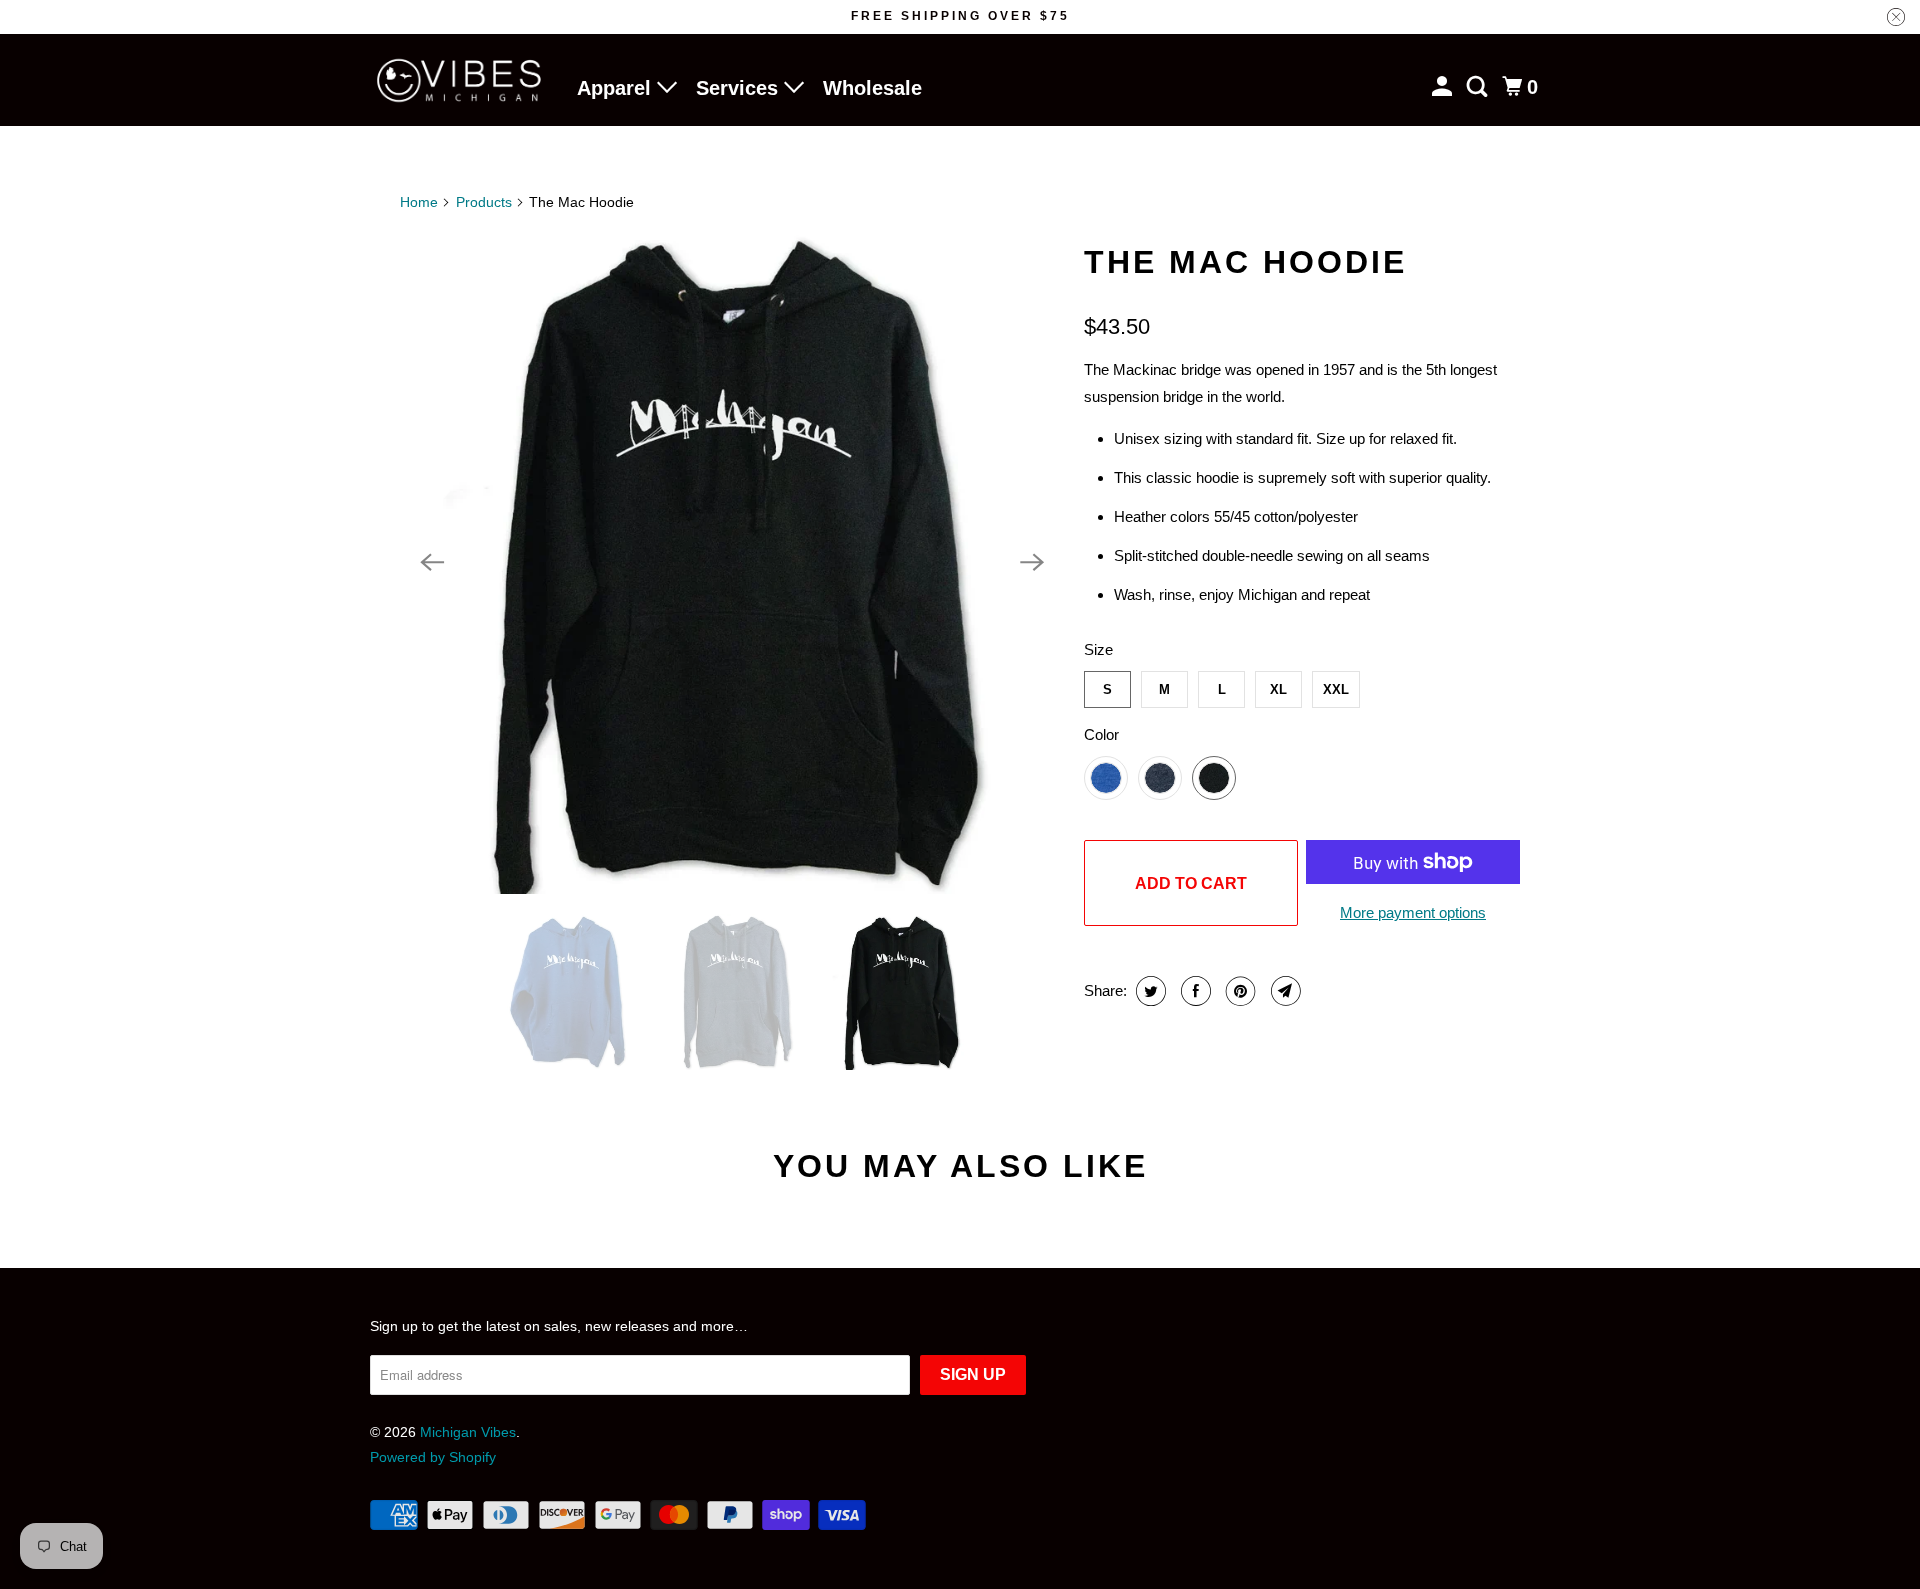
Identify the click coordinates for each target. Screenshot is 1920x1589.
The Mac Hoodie (1245, 262)
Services (740, 88)
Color (1101, 734)
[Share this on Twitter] (1148, 991)
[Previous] (432, 562)
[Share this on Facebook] (1193, 991)
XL (1278, 689)
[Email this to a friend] (1283, 991)
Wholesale (872, 88)
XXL (1336, 689)
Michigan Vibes (468, 1432)
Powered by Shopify (433, 1457)
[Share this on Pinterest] (1238, 991)
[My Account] (1444, 87)
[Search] (1479, 87)
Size (1098, 649)
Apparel (617, 88)
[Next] (1032, 562)
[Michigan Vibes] (460, 80)
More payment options (1413, 912)
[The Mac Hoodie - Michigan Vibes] (732, 562)
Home (419, 202)
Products (484, 202)
